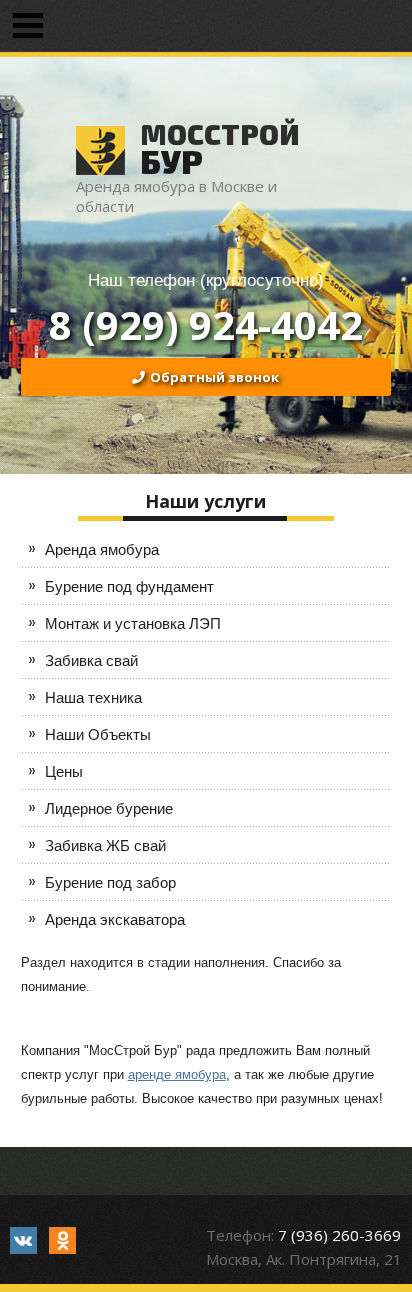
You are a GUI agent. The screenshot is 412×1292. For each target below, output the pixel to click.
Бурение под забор (110, 882)
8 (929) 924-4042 (206, 324)
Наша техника (93, 697)
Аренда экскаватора (115, 919)
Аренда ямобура (102, 549)
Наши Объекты (98, 734)
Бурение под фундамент (129, 586)
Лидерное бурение (109, 808)
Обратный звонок (214, 377)
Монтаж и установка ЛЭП (133, 623)
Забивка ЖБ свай (105, 845)
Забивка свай (91, 660)
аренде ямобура (177, 1074)
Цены (64, 771)
